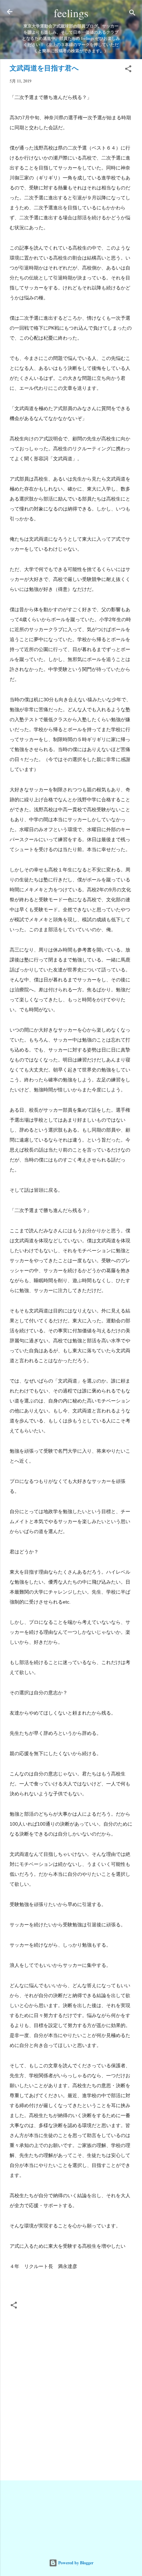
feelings (71, 13)
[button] (128, 70)
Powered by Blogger (75, 2563)
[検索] (132, 14)
